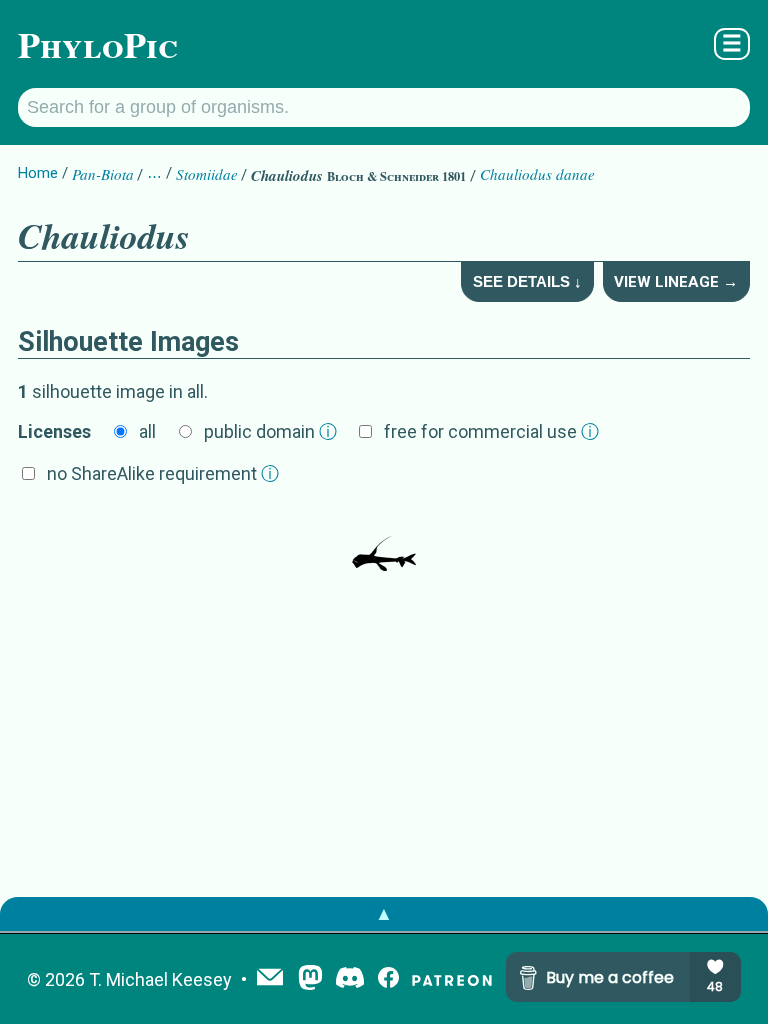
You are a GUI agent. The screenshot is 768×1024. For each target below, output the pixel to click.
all (147, 431)
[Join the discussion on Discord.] (350, 979)
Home (38, 173)
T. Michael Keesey (160, 979)
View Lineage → (676, 282)
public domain (270, 431)
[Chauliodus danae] (384, 541)
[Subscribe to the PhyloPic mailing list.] (270, 979)
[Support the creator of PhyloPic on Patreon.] (452, 979)
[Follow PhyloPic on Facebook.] (388, 979)
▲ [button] (384, 913)
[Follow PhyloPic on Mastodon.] (310, 979)
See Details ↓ (527, 281)
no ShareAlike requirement (163, 473)
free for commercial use (491, 431)
